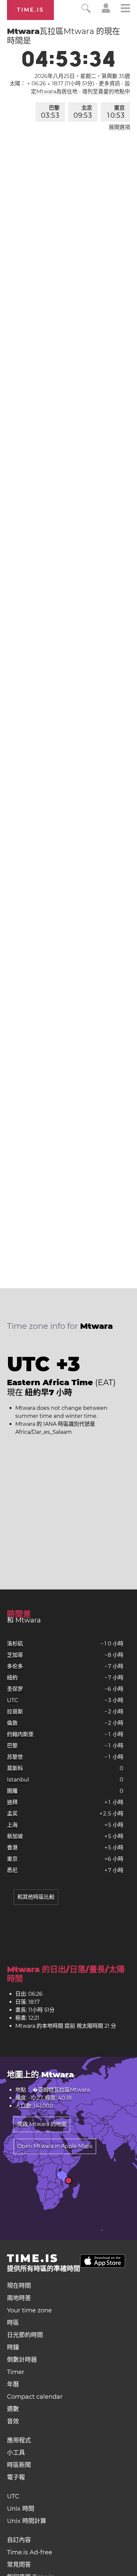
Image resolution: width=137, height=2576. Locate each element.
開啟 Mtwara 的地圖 (42, 2124)
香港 (12, 1848)
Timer (16, 2372)
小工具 (16, 2453)
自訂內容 (19, 2540)
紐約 (12, 1678)
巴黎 (50, 112)
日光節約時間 (25, 2335)
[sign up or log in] (106, 11)
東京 (116, 112)
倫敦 (12, 1723)
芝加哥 (15, 1655)
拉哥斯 (15, 1712)
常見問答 (19, 2565)
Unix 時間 (21, 2509)
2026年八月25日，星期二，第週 (82, 76)
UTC (13, 1700)
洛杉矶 (15, 1644)
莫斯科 (15, 1768)
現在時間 (19, 2286)
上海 (12, 1825)
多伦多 (15, 1666)
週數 (13, 2409)
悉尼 (12, 1870)
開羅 (12, 1791)
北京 (83, 112)
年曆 (13, 2384)
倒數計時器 (22, 2360)
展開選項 (119, 127)
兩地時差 (19, 2298)
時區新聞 (19, 2465)
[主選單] (125, 9)
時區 (13, 2323)
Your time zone (29, 2310)
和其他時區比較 (36, 1897)
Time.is (30, 10)
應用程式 (19, 2440)
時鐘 (13, 2347)
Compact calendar (35, 2397)
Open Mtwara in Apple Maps (55, 2146)
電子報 (16, 2477)
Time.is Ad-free (30, 2552)
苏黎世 (15, 1757)
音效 (13, 2421)
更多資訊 (109, 83)
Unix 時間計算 (27, 2521)
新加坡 (15, 1836)
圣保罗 (15, 1689)
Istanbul (18, 1780)
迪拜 (12, 1802)
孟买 (12, 1814)
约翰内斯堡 (20, 1734)
